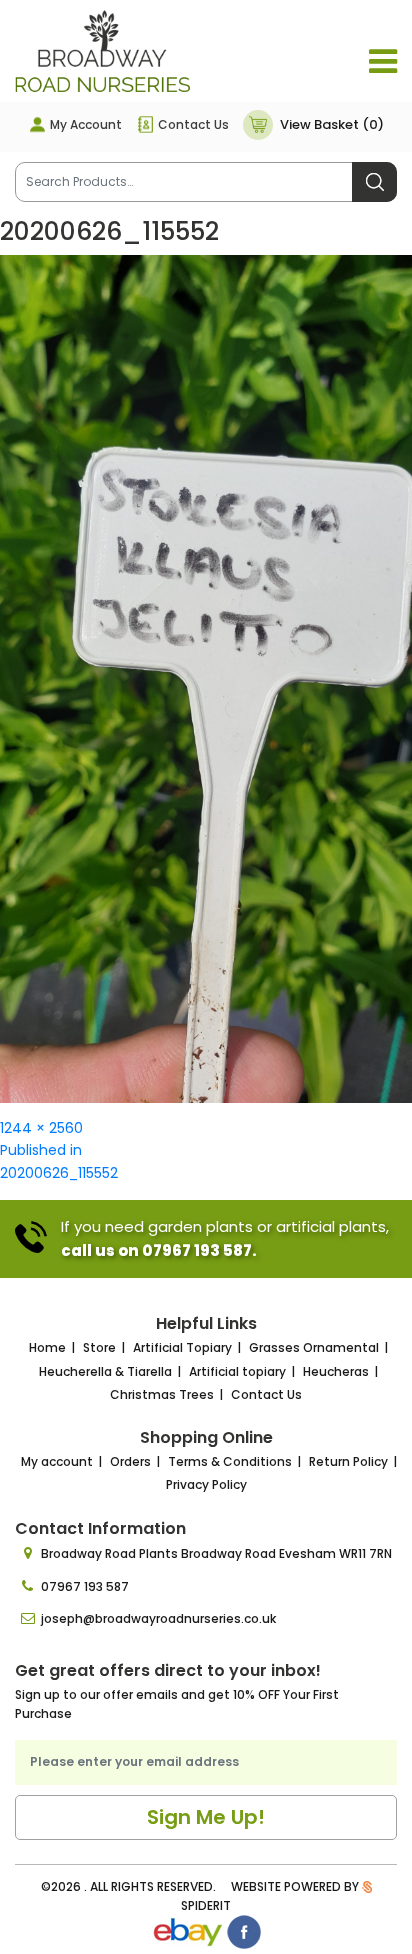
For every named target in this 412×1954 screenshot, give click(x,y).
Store (99, 1347)
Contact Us (193, 124)
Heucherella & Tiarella (105, 1371)
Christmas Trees (162, 1394)
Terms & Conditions (230, 1461)
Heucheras (336, 1371)
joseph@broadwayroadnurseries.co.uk (158, 1618)
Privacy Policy (206, 1484)
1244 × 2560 (41, 1128)
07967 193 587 (85, 1586)
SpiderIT (206, 1905)
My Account (86, 124)
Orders (130, 1461)
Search (374, 182)
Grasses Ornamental (314, 1347)
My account (57, 1461)
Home (47, 1347)
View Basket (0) (332, 124)
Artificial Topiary (182, 1347)
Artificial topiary (237, 1371)
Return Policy (348, 1461)
